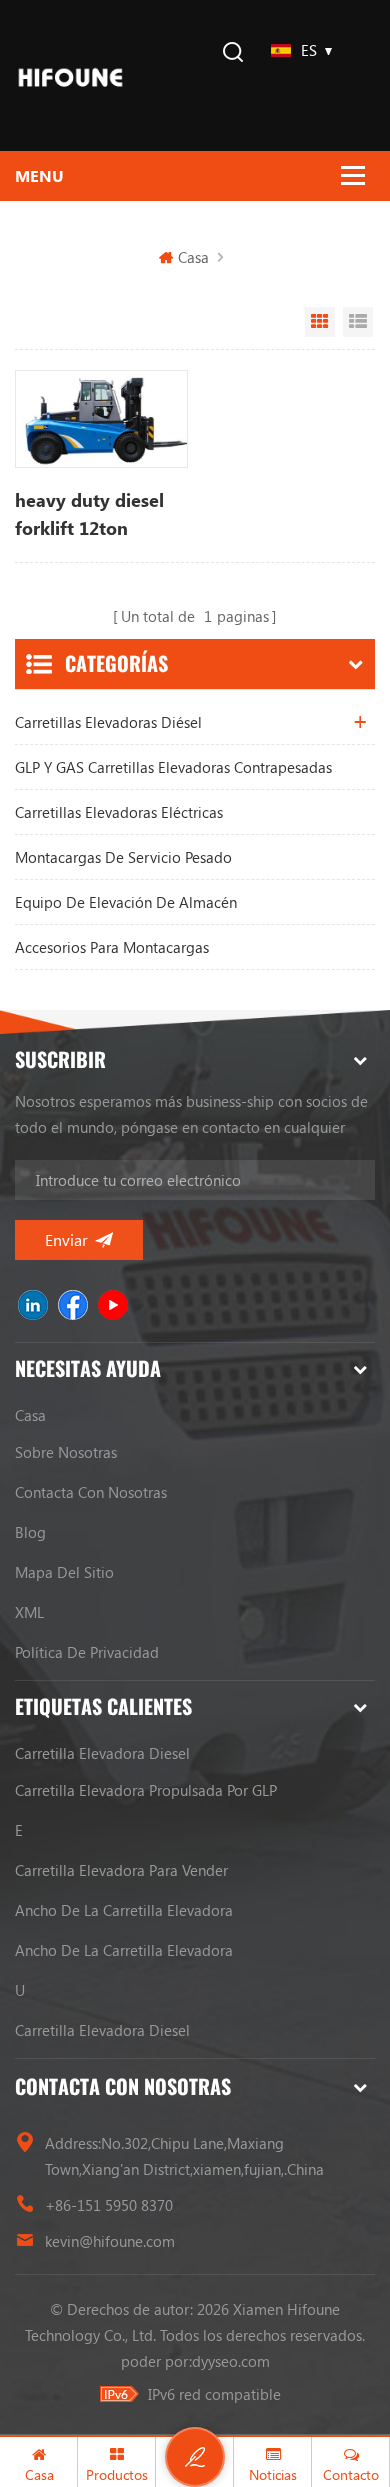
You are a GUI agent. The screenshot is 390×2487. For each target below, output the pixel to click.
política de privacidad (87, 1652)
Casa (193, 257)
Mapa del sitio (64, 1572)
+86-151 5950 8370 (109, 2205)
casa (30, 1415)
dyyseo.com (231, 2361)
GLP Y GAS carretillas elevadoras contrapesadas (173, 767)
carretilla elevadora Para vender (121, 1870)
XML (29, 1612)
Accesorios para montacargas (112, 947)
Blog (30, 1532)
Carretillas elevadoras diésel (108, 722)
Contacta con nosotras (91, 1492)
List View (358, 322)
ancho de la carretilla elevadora (124, 1910)
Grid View (320, 322)
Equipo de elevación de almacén (126, 902)
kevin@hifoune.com (110, 2241)
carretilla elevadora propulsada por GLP (146, 1790)
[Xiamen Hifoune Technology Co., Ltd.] (70, 75)
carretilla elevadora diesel (102, 1753)
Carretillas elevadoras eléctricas (119, 812)
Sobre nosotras (66, 1452)
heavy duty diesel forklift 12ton (89, 514)
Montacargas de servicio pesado (123, 857)
